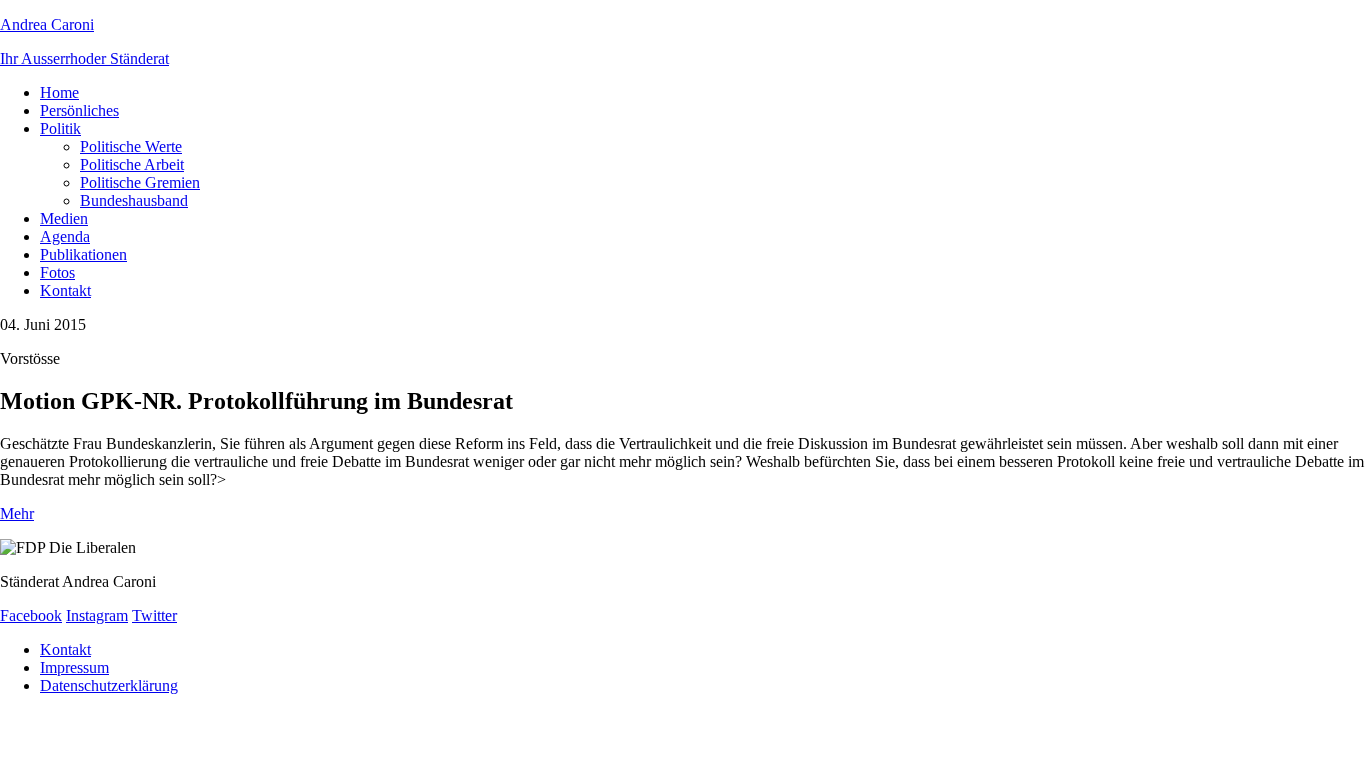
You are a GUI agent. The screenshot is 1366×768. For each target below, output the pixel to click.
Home (59, 92)
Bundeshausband (134, 200)
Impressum (74, 667)
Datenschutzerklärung (109, 685)
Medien (64, 218)
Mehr (17, 513)
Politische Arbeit (132, 164)
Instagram (97, 615)
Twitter (154, 615)
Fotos (57, 272)
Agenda (65, 236)
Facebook (31, 615)
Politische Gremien (140, 182)
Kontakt (65, 290)
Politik (60, 128)
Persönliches (79, 110)
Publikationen (83, 254)
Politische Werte (131, 146)
